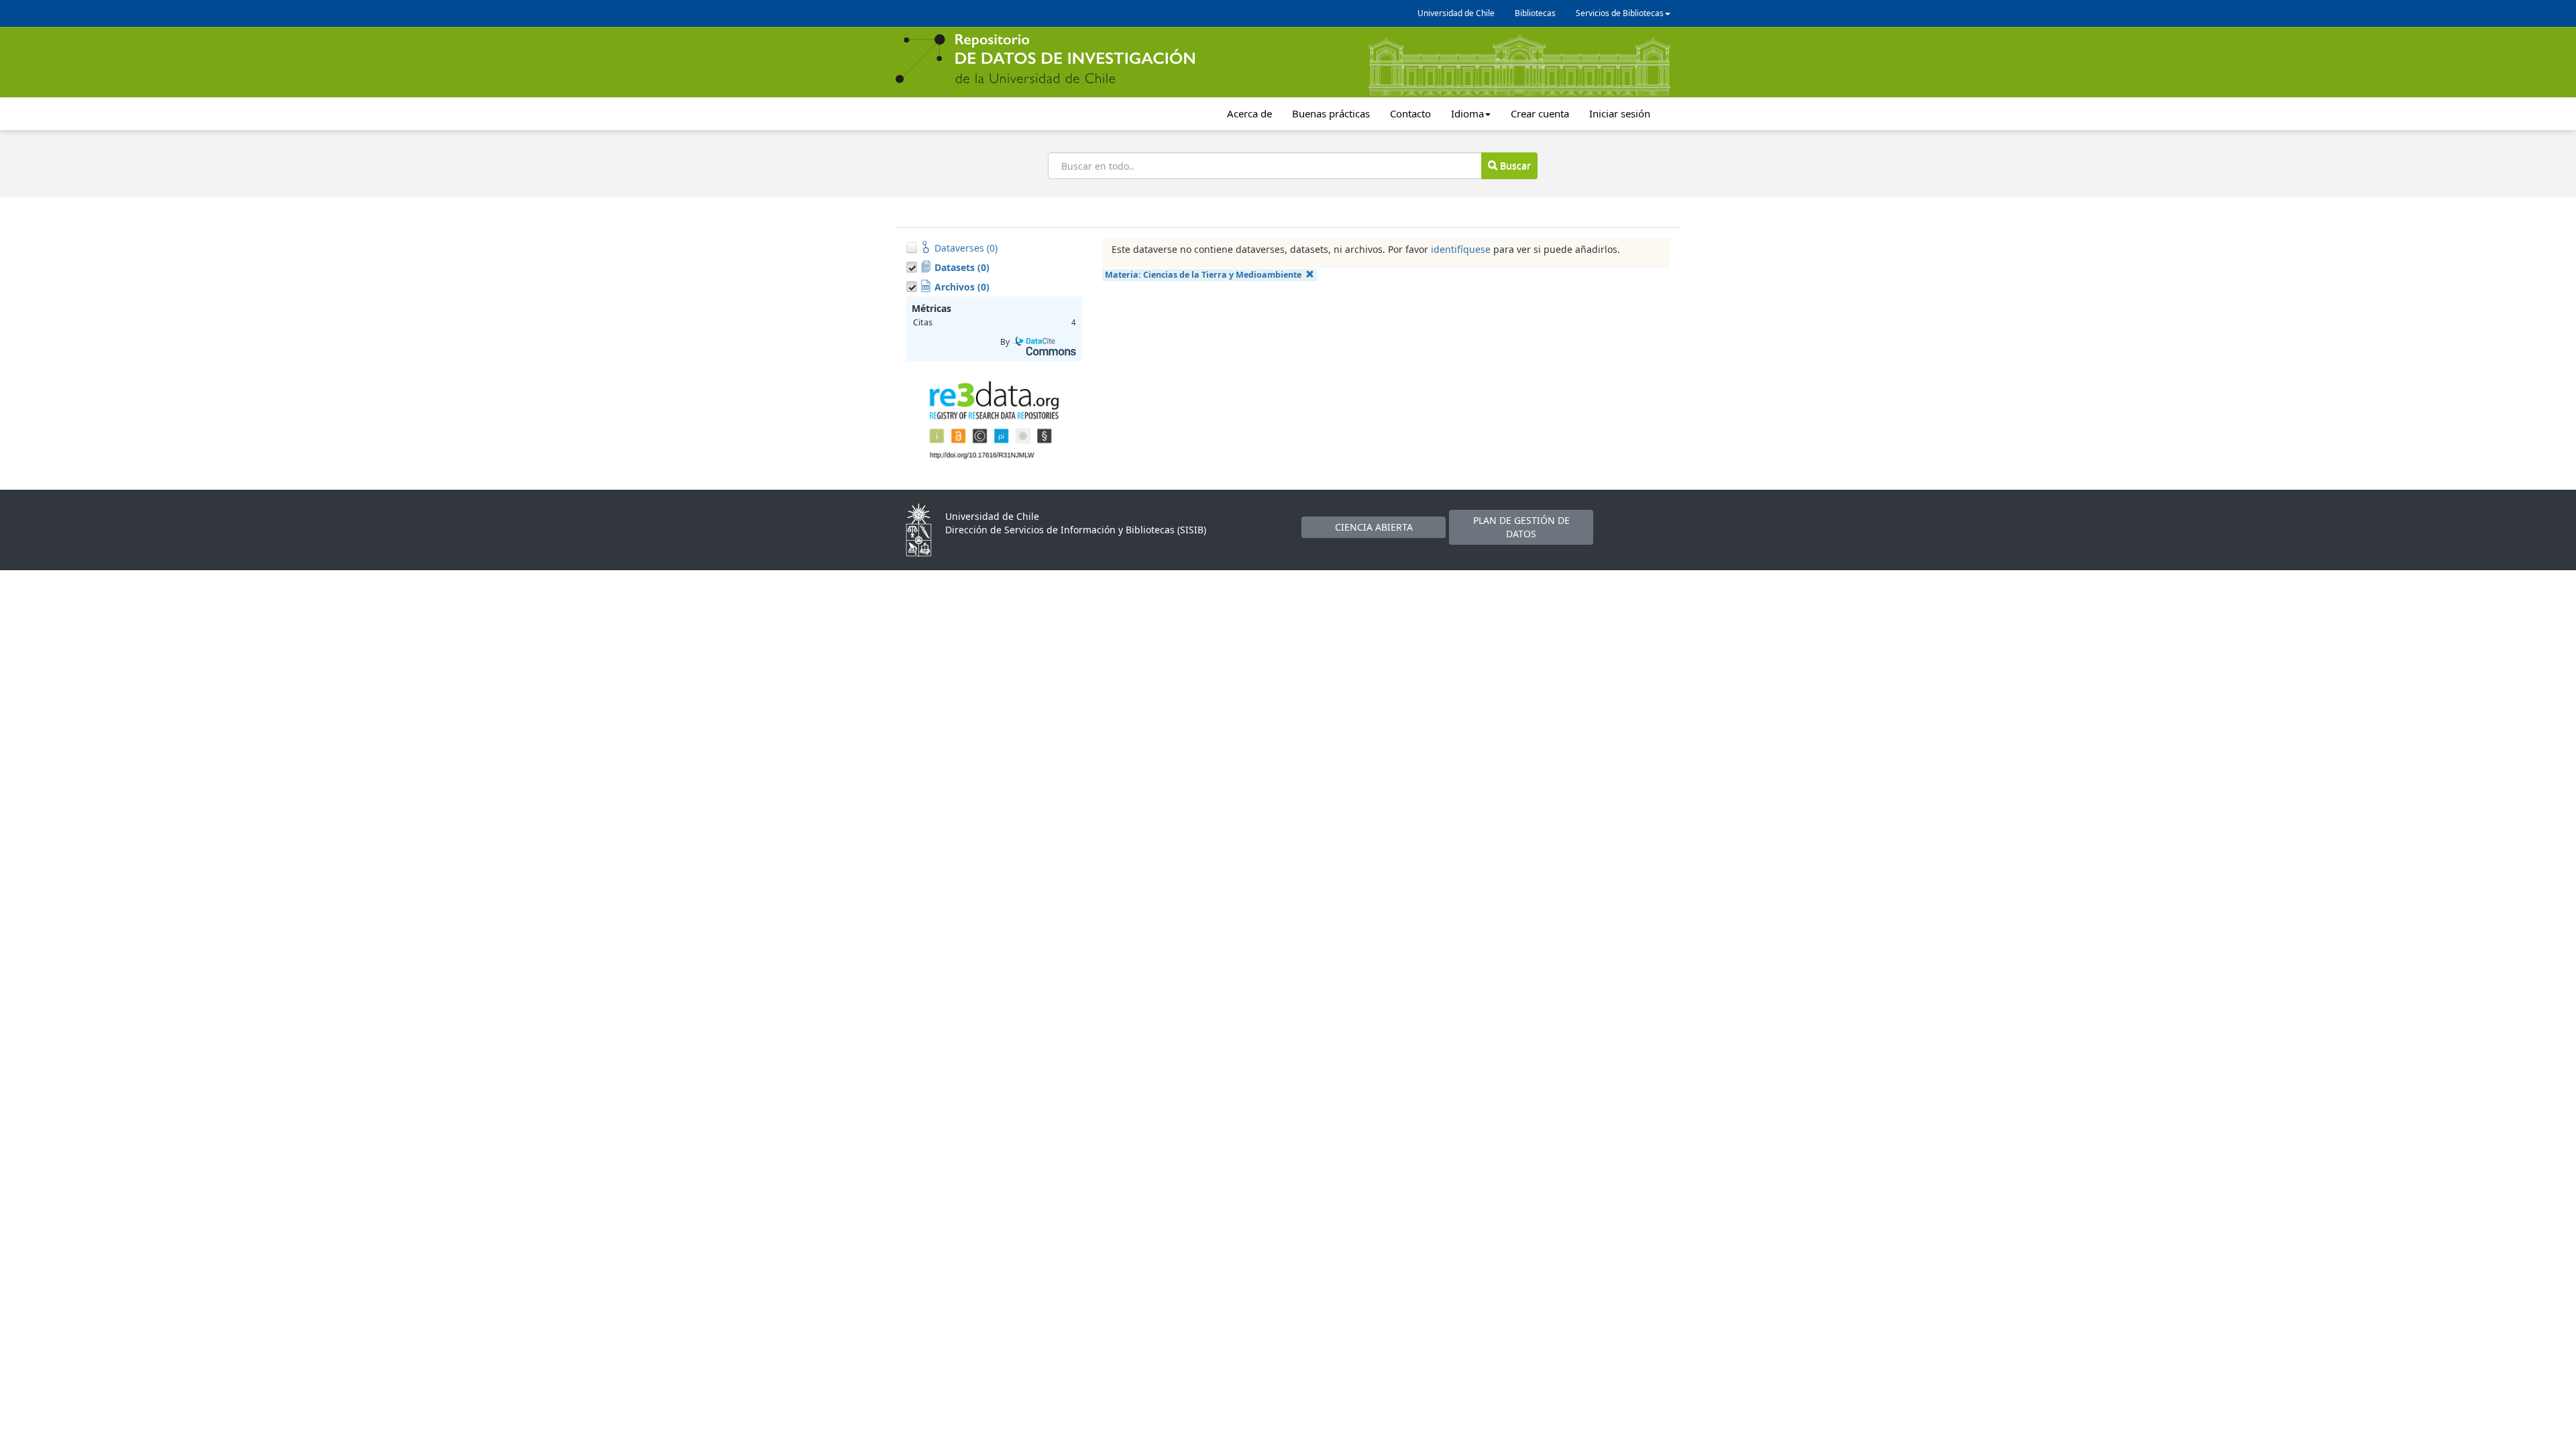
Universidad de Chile (1456, 13)
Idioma (1467, 113)
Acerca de (1249, 113)
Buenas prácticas (1331, 113)
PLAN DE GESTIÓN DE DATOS (1521, 527)
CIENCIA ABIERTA (1374, 527)
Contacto (1410, 113)
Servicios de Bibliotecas (1620, 13)
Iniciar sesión (1620, 113)
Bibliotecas (1535, 13)
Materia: (1203, 275)
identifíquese (1461, 249)
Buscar (1514, 165)
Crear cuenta (1540, 113)
